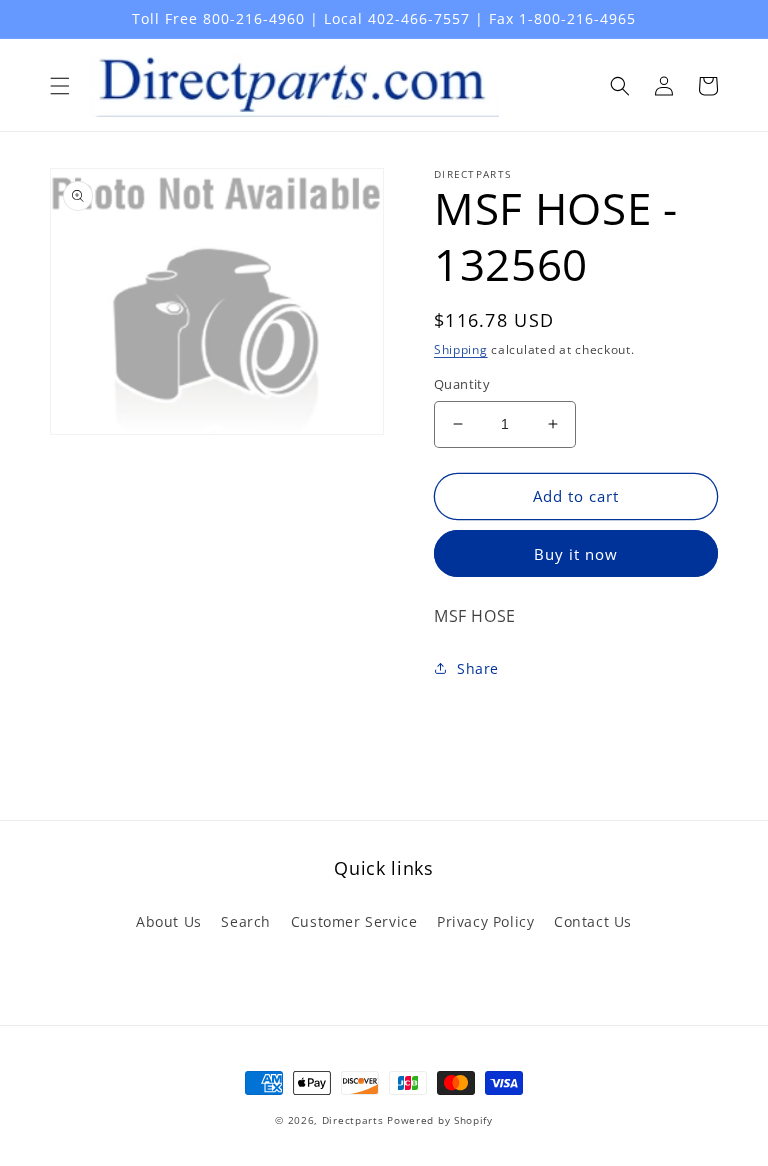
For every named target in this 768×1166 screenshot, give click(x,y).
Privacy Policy (485, 921)
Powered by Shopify (440, 1120)
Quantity (462, 384)
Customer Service (354, 921)
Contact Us (593, 921)
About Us (169, 921)
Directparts (353, 1120)
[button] (60, 86)
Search (246, 921)
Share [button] (478, 668)
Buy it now (576, 554)
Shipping (461, 349)
